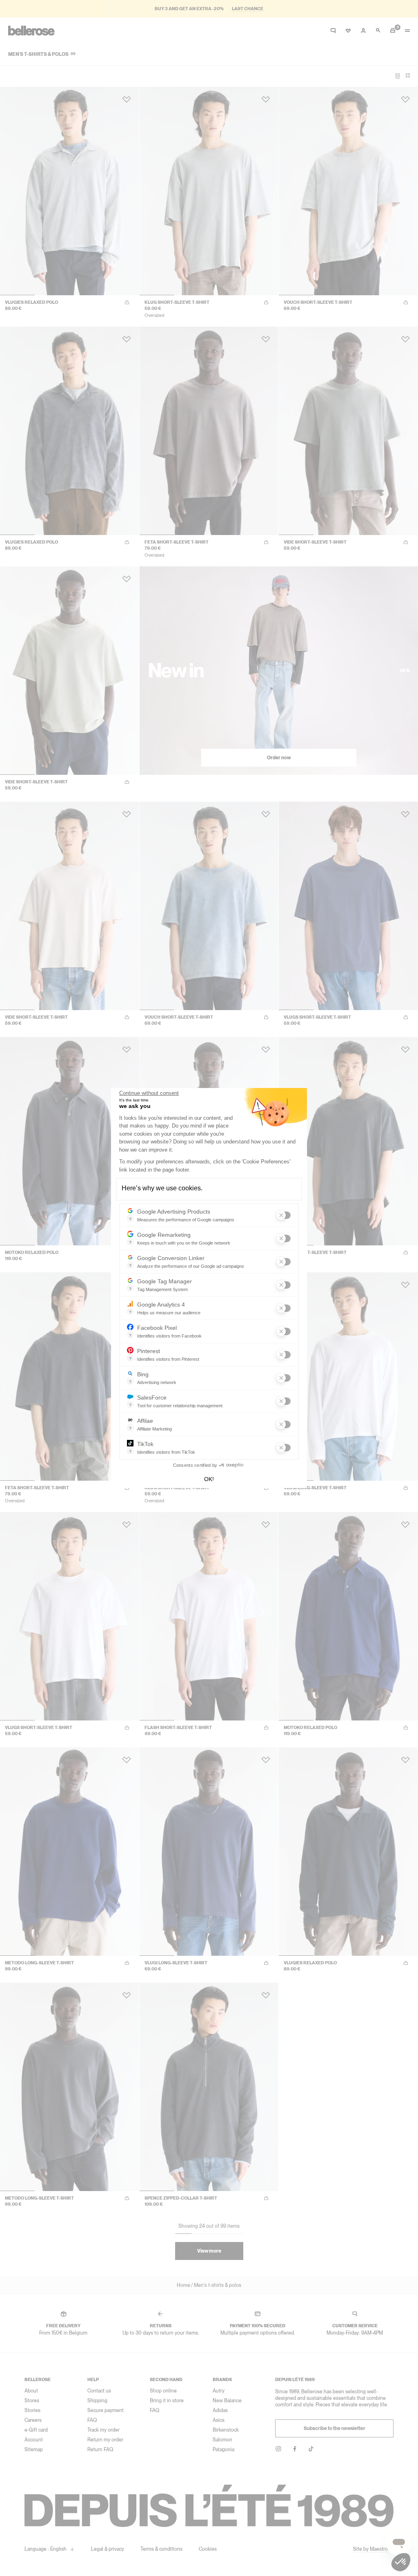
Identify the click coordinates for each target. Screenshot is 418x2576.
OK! (209, 1479)
